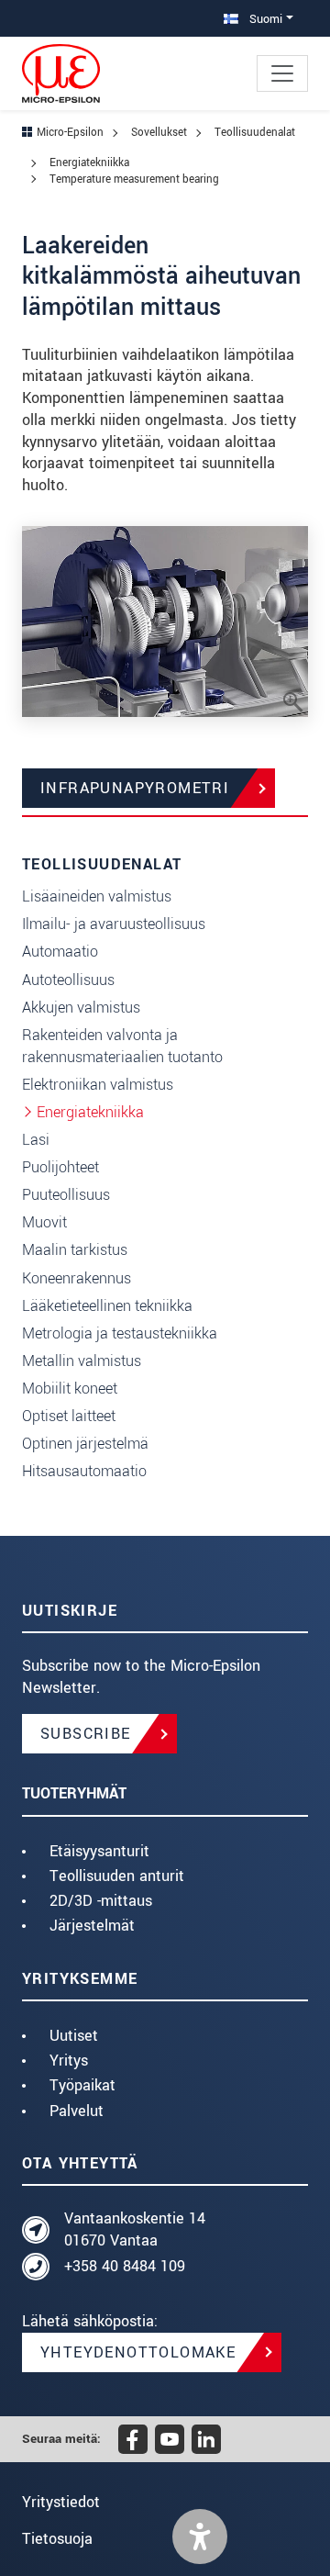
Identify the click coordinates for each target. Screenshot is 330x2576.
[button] (200, 2537)
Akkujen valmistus (81, 1008)
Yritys (69, 2061)
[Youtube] (170, 2439)
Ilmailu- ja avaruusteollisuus (114, 924)
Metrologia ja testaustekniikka (120, 1333)
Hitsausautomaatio (84, 1471)
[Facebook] (133, 2439)
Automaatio (60, 952)
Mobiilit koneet (70, 1389)
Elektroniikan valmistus (98, 1085)
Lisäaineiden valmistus (97, 896)
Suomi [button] (264, 19)
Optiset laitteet (69, 1416)
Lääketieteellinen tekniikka (107, 1306)
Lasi (36, 1140)
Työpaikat (82, 2085)
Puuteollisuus (66, 1195)
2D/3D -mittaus (101, 1901)
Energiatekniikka (90, 1112)
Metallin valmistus (82, 1361)
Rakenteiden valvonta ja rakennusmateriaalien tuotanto (122, 1046)
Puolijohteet (60, 1167)
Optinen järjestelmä (85, 1444)
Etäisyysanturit (99, 1851)
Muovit (44, 1222)
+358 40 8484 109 (125, 2266)
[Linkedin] (206, 2439)
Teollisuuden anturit (117, 1876)
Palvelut (77, 2111)
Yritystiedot (61, 2502)
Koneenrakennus (77, 1278)
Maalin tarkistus (75, 1250)
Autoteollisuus (68, 980)
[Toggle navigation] (282, 73)
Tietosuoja (57, 2539)
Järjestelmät (92, 1926)
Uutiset (74, 2036)
